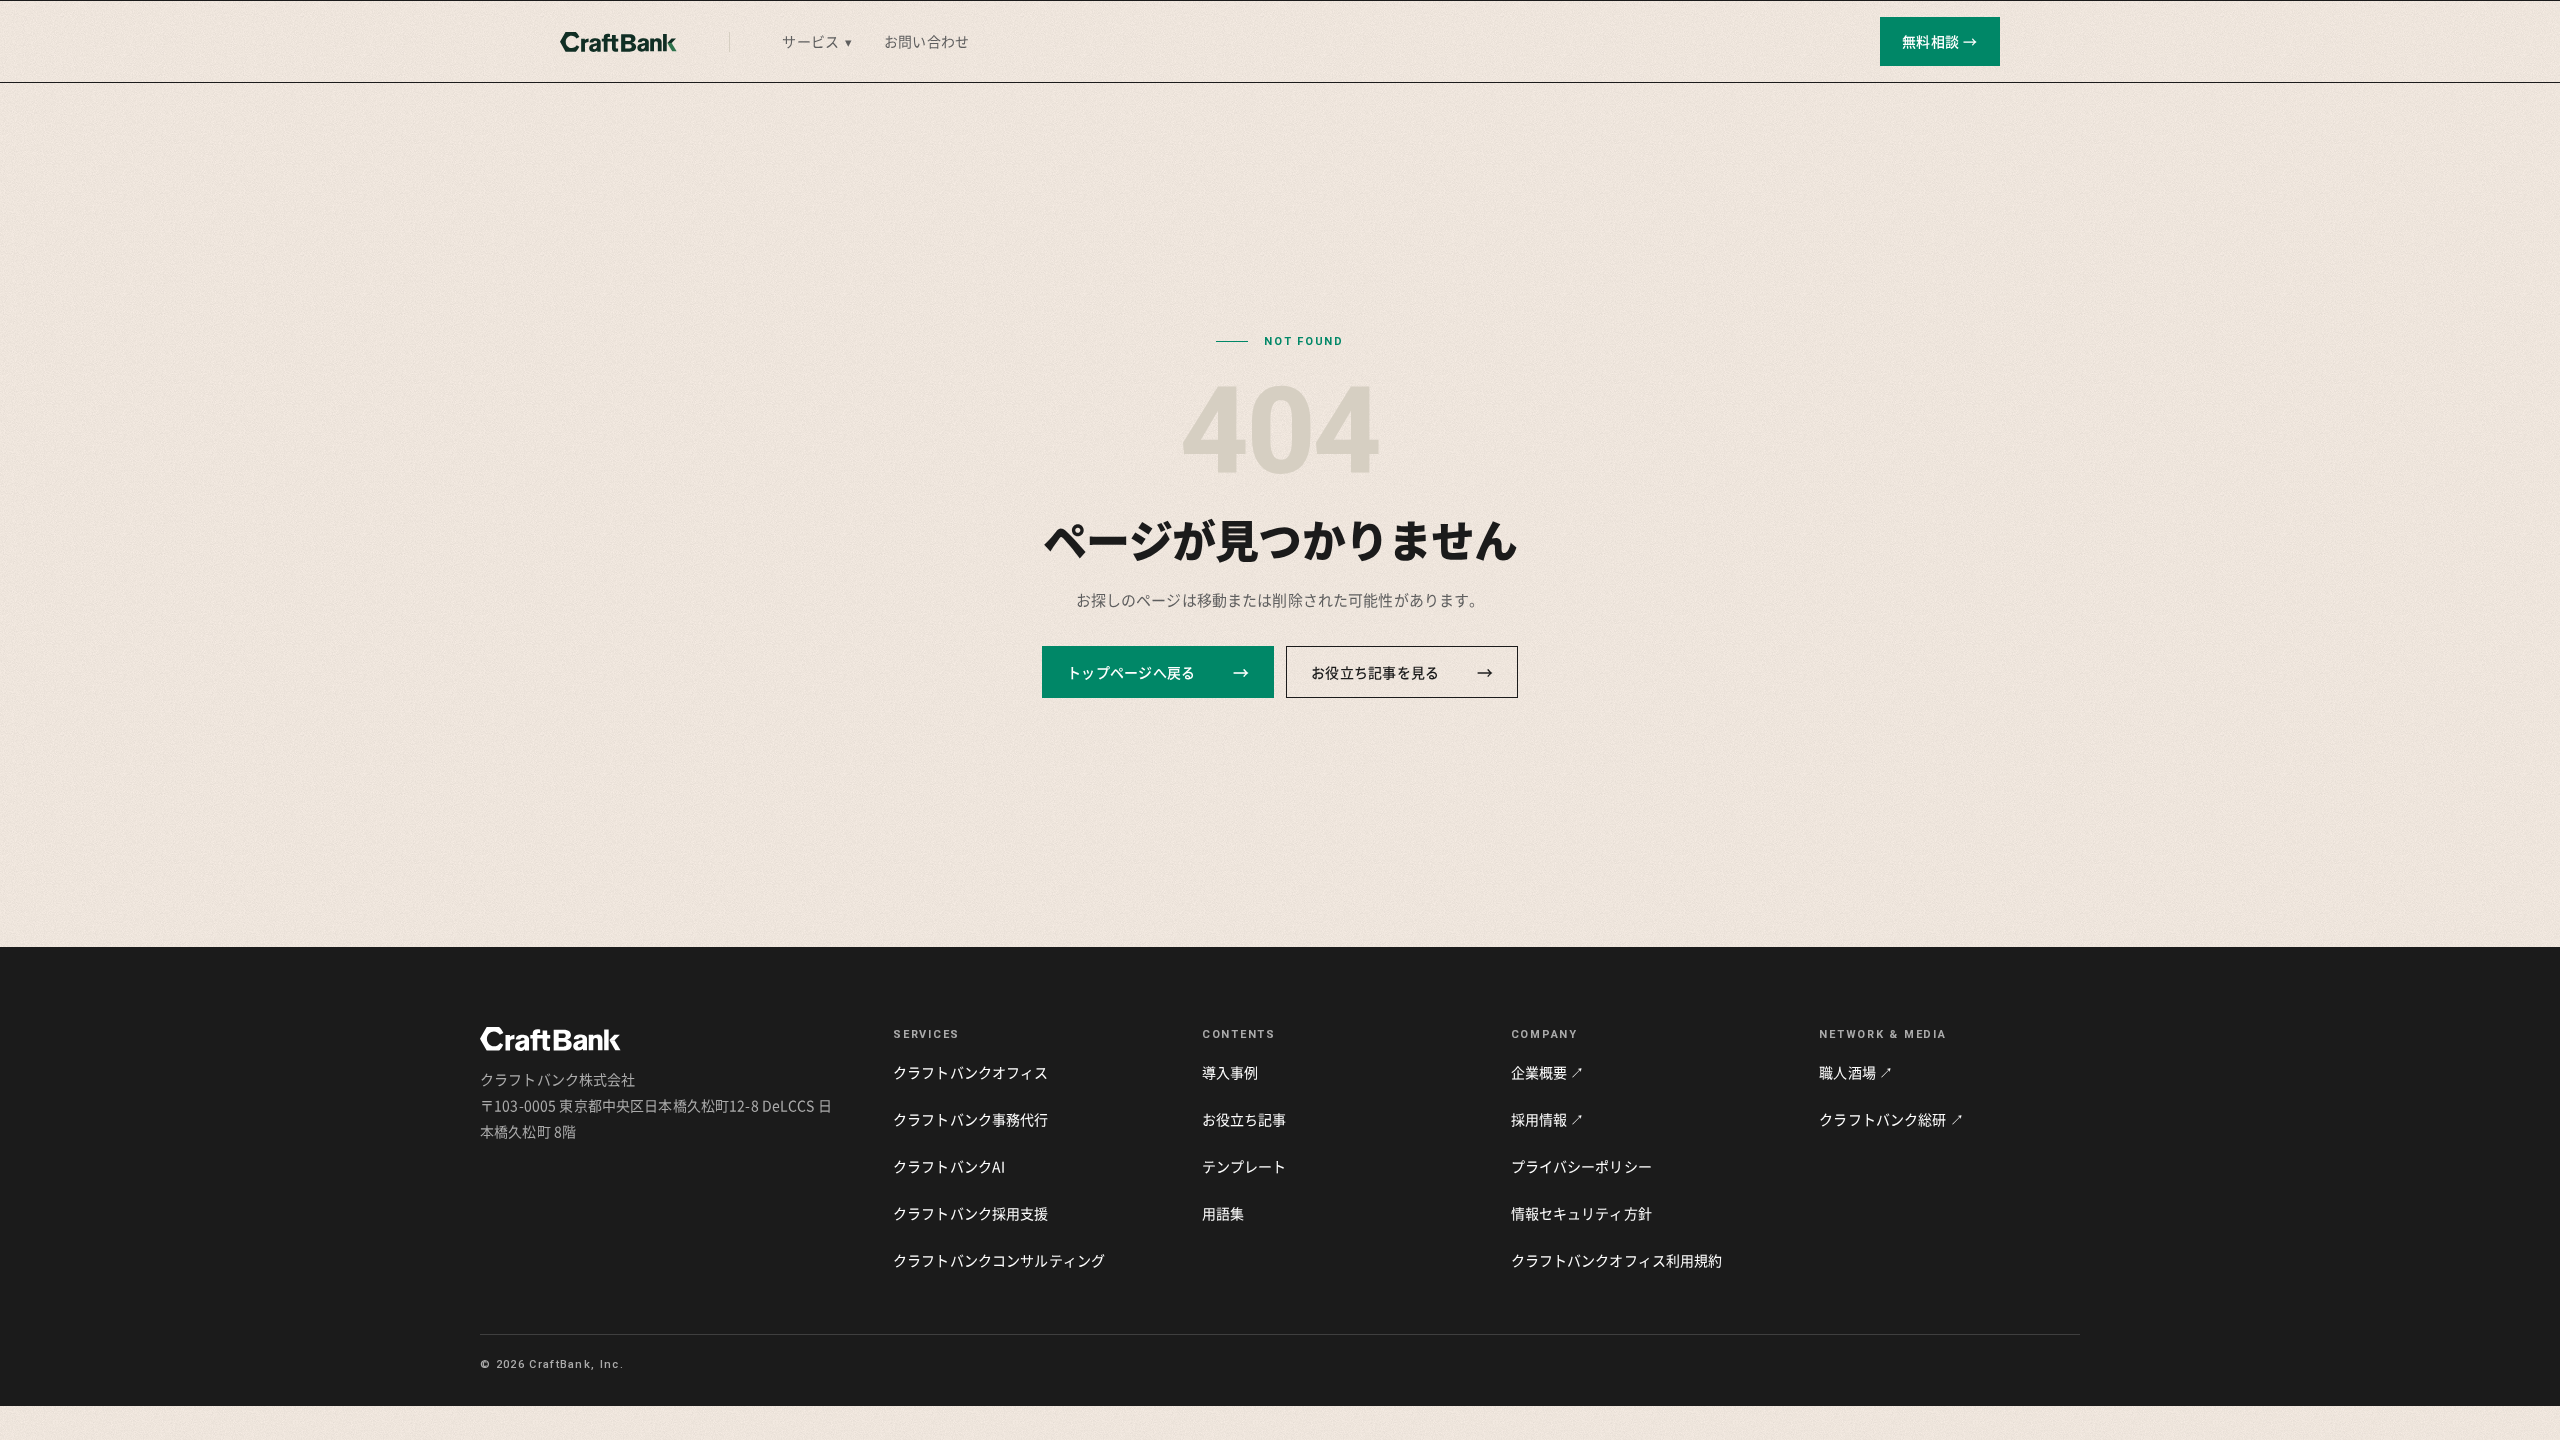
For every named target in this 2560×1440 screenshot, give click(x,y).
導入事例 (1230, 1072)
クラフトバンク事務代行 (971, 1119)
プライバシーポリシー (1581, 1166)
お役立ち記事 (1244, 1119)
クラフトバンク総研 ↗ (1891, 1119)
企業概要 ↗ (1548, 1072)
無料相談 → (1940, 41)
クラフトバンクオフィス (971, 1072)
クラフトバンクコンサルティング (999, 1260)
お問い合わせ (926, 41)
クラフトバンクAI (949, 1166)
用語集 (1223, 1213)
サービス (817, 41)
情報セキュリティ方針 (1581, 1213)
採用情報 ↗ (1548, 1119)
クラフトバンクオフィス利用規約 (1617, 1260)
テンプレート (1244, 1166)
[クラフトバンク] (618, 42)
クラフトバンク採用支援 (971, 1213)
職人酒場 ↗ (1856, 1072)
